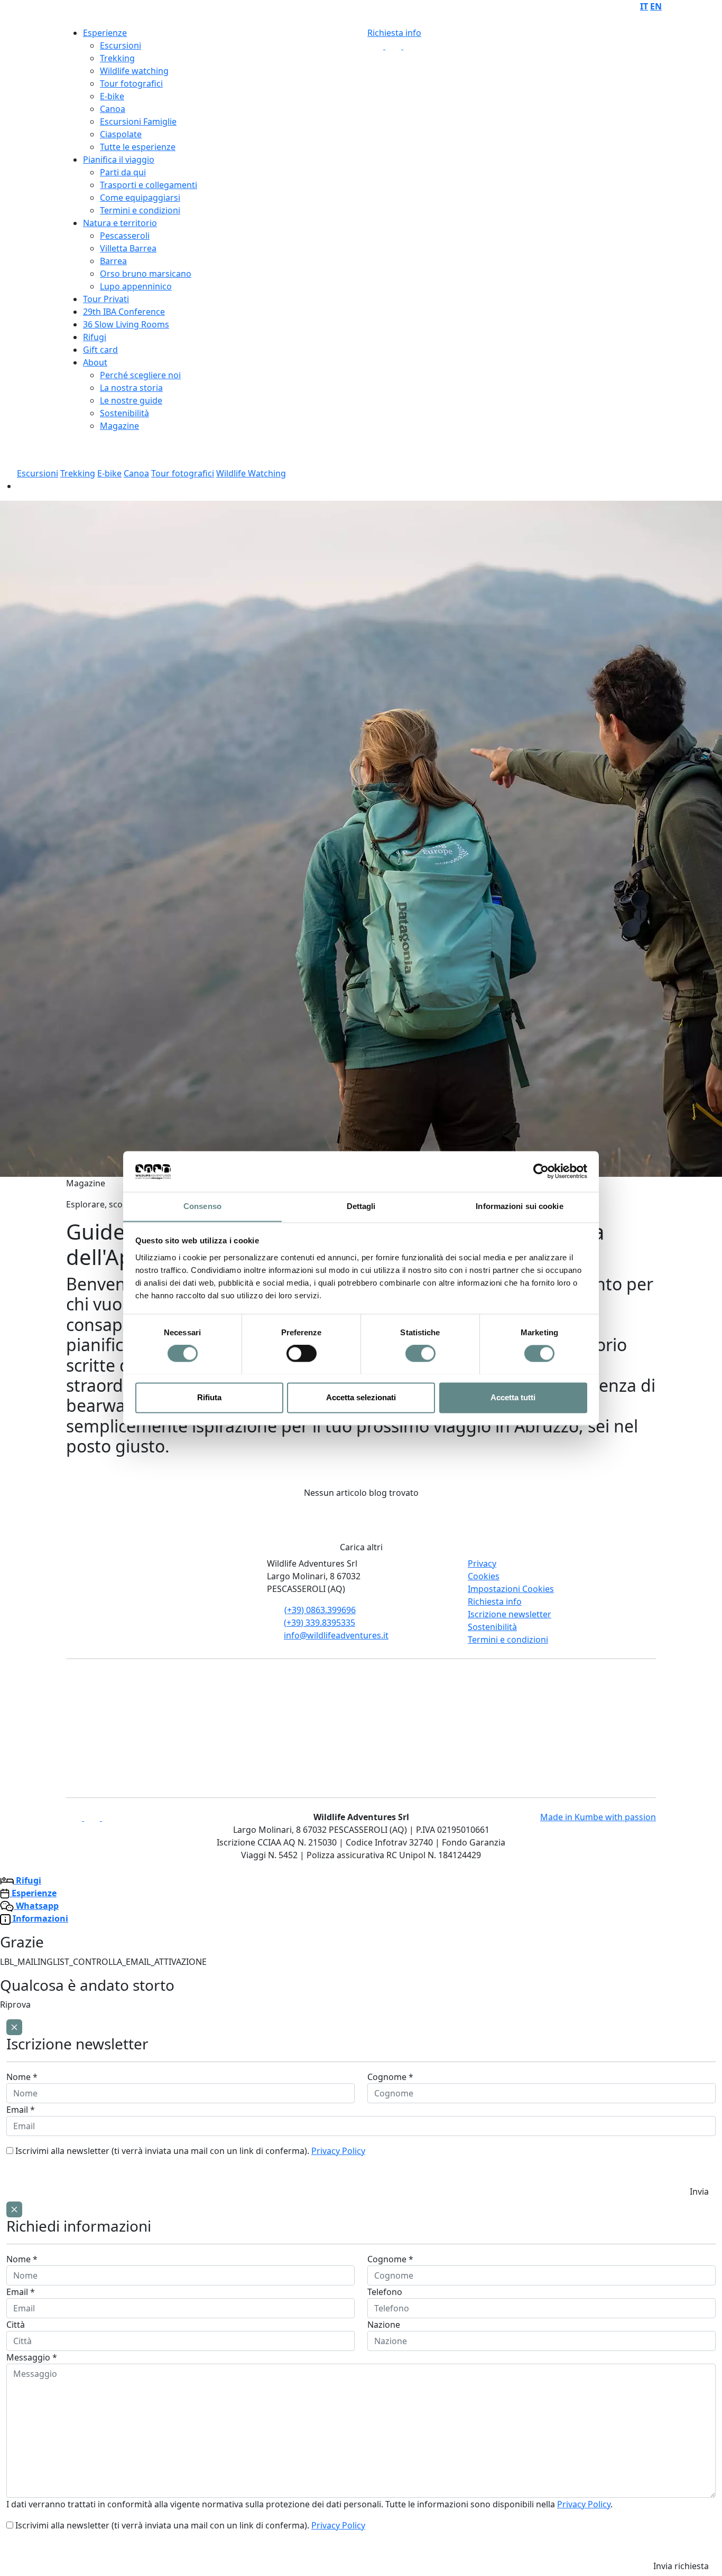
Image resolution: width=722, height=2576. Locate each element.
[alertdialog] (361, 2110)
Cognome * (390, 2077)
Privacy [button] (482, 1563)
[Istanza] (32, 12)
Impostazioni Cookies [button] (511, 1589)
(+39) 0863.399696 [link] (320, 1610)
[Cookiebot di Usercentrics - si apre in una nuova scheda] (541, 1171)
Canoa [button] (136, 473)
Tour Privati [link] (106, 299)
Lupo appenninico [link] (136, 286)
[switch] (302, 1353)
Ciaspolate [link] (121, 134)
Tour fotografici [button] (183, 473)
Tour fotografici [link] (131, 83)
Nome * (22, 2077)
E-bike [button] (109, 473)
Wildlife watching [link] (134, 71)
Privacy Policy (338, 2151)
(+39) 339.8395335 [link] (320, 1623)
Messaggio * (32, 2357)
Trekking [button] (78, 473)
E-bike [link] (112, 96)
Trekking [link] (117, 58)
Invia (699, 2191)
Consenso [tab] (202, 1206)
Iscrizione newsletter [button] (510, 1614)
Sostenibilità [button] (492, 1627)
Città (16, 2325)
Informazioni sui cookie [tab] (519, 1206)
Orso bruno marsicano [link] (146, 274)
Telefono (385, 2292)
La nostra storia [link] (131, 388)
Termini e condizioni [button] (508, 1640)
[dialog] (361, 2389)
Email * (21, 2110)
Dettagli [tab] (361, 1206)
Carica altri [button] (361, 1547)
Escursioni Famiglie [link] (138, 121)
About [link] (95, 362)
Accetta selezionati (361, 1397)
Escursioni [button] (38, 473)
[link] (376, 46)
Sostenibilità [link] (124, 413)
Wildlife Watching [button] (251, 473)
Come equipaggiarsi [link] (140, 198)
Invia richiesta (681, 2566)
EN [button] (656, 6)
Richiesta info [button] (394, 33)
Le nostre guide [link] (131, 400)
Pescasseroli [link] (125, 236)
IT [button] (644, 6)
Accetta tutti (513, 1397)
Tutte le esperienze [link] (138, 147)
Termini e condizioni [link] (140, 210)
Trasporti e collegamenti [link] (149, 185)
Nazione (384, 2325)
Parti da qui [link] (123, 172)
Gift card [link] (100, 350)
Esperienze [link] (105, 33)
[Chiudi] (14, 2027)
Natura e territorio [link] (120, 223)
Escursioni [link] (121, 45)
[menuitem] (644, 6)
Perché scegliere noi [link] (140, 375)
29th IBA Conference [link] (124, 312)
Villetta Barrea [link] (128, 248)
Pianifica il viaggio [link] (119, 160)
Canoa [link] (113, 109)
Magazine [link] (119, 426)
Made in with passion (598, 1817)
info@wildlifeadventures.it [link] (336, 1635)
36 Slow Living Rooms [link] (126, 324)
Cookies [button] (484, 1576)
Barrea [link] (113, 261)
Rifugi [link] (95, 337)
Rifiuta (209, 1397)
